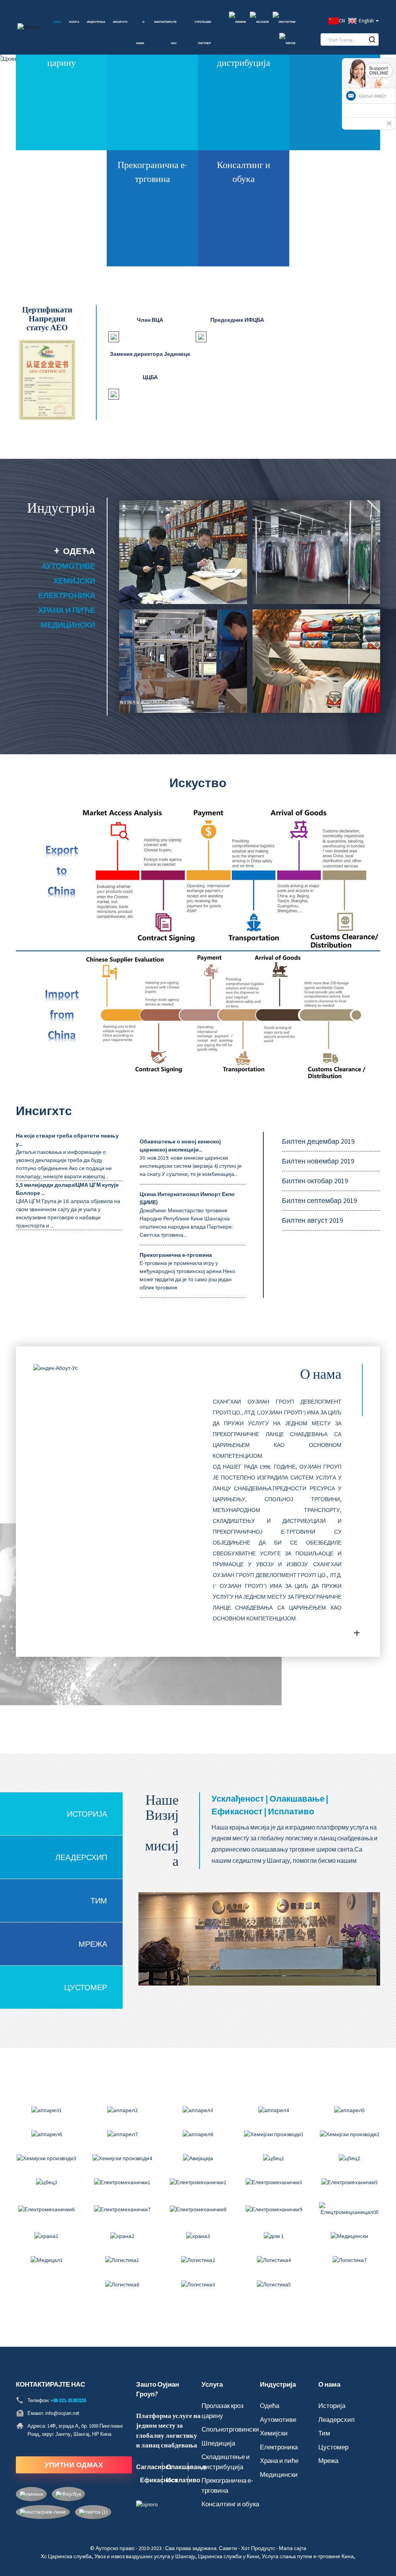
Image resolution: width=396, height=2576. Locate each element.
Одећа (79, 551)
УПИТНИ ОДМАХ (74, 2465)
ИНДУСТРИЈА (96, 22)
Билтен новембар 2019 (318, 1161)
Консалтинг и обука (230, 2504)
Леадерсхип (81, 1857)
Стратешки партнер (203, 33)
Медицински (68, 625)
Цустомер (86, 1987)
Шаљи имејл (373, 96)
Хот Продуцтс (258, 2548)
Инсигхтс (120, 22)
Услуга (74, 22)
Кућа (57, 22)
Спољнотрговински (230, 2429)
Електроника (67, 595)
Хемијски (74, 581)
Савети (228, 2548)
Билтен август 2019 (312, 1220)
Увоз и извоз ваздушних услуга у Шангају (145, 2556)
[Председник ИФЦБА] (201, 336)
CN (342, 21)
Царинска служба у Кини (229, 2556)
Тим (99, 1901)
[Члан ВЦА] (114, 336)
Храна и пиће (67, 610)
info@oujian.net (62, 2413)
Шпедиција (218, 2443)
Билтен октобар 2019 (315, 1181)
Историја (87, 1814)
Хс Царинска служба (66, 2556)
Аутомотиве (68, 566)
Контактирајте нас (166, 33)
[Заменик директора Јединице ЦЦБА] (114, 393)
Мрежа (93, 1944)
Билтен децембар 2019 (318, 1141)
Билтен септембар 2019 (319, 1200)
